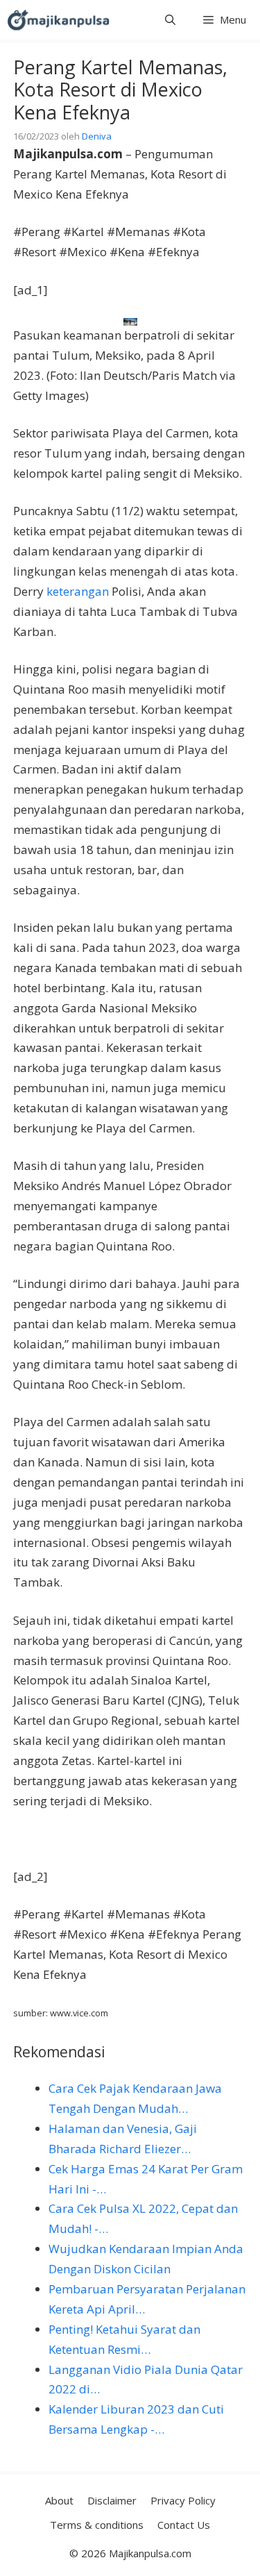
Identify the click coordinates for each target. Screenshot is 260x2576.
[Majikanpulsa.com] (58, 20)
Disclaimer (112, 2500)
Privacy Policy (183, 2500)
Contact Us (184, 2525)
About (59, 2500)
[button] (170, 20)
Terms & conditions (97, 2525)
